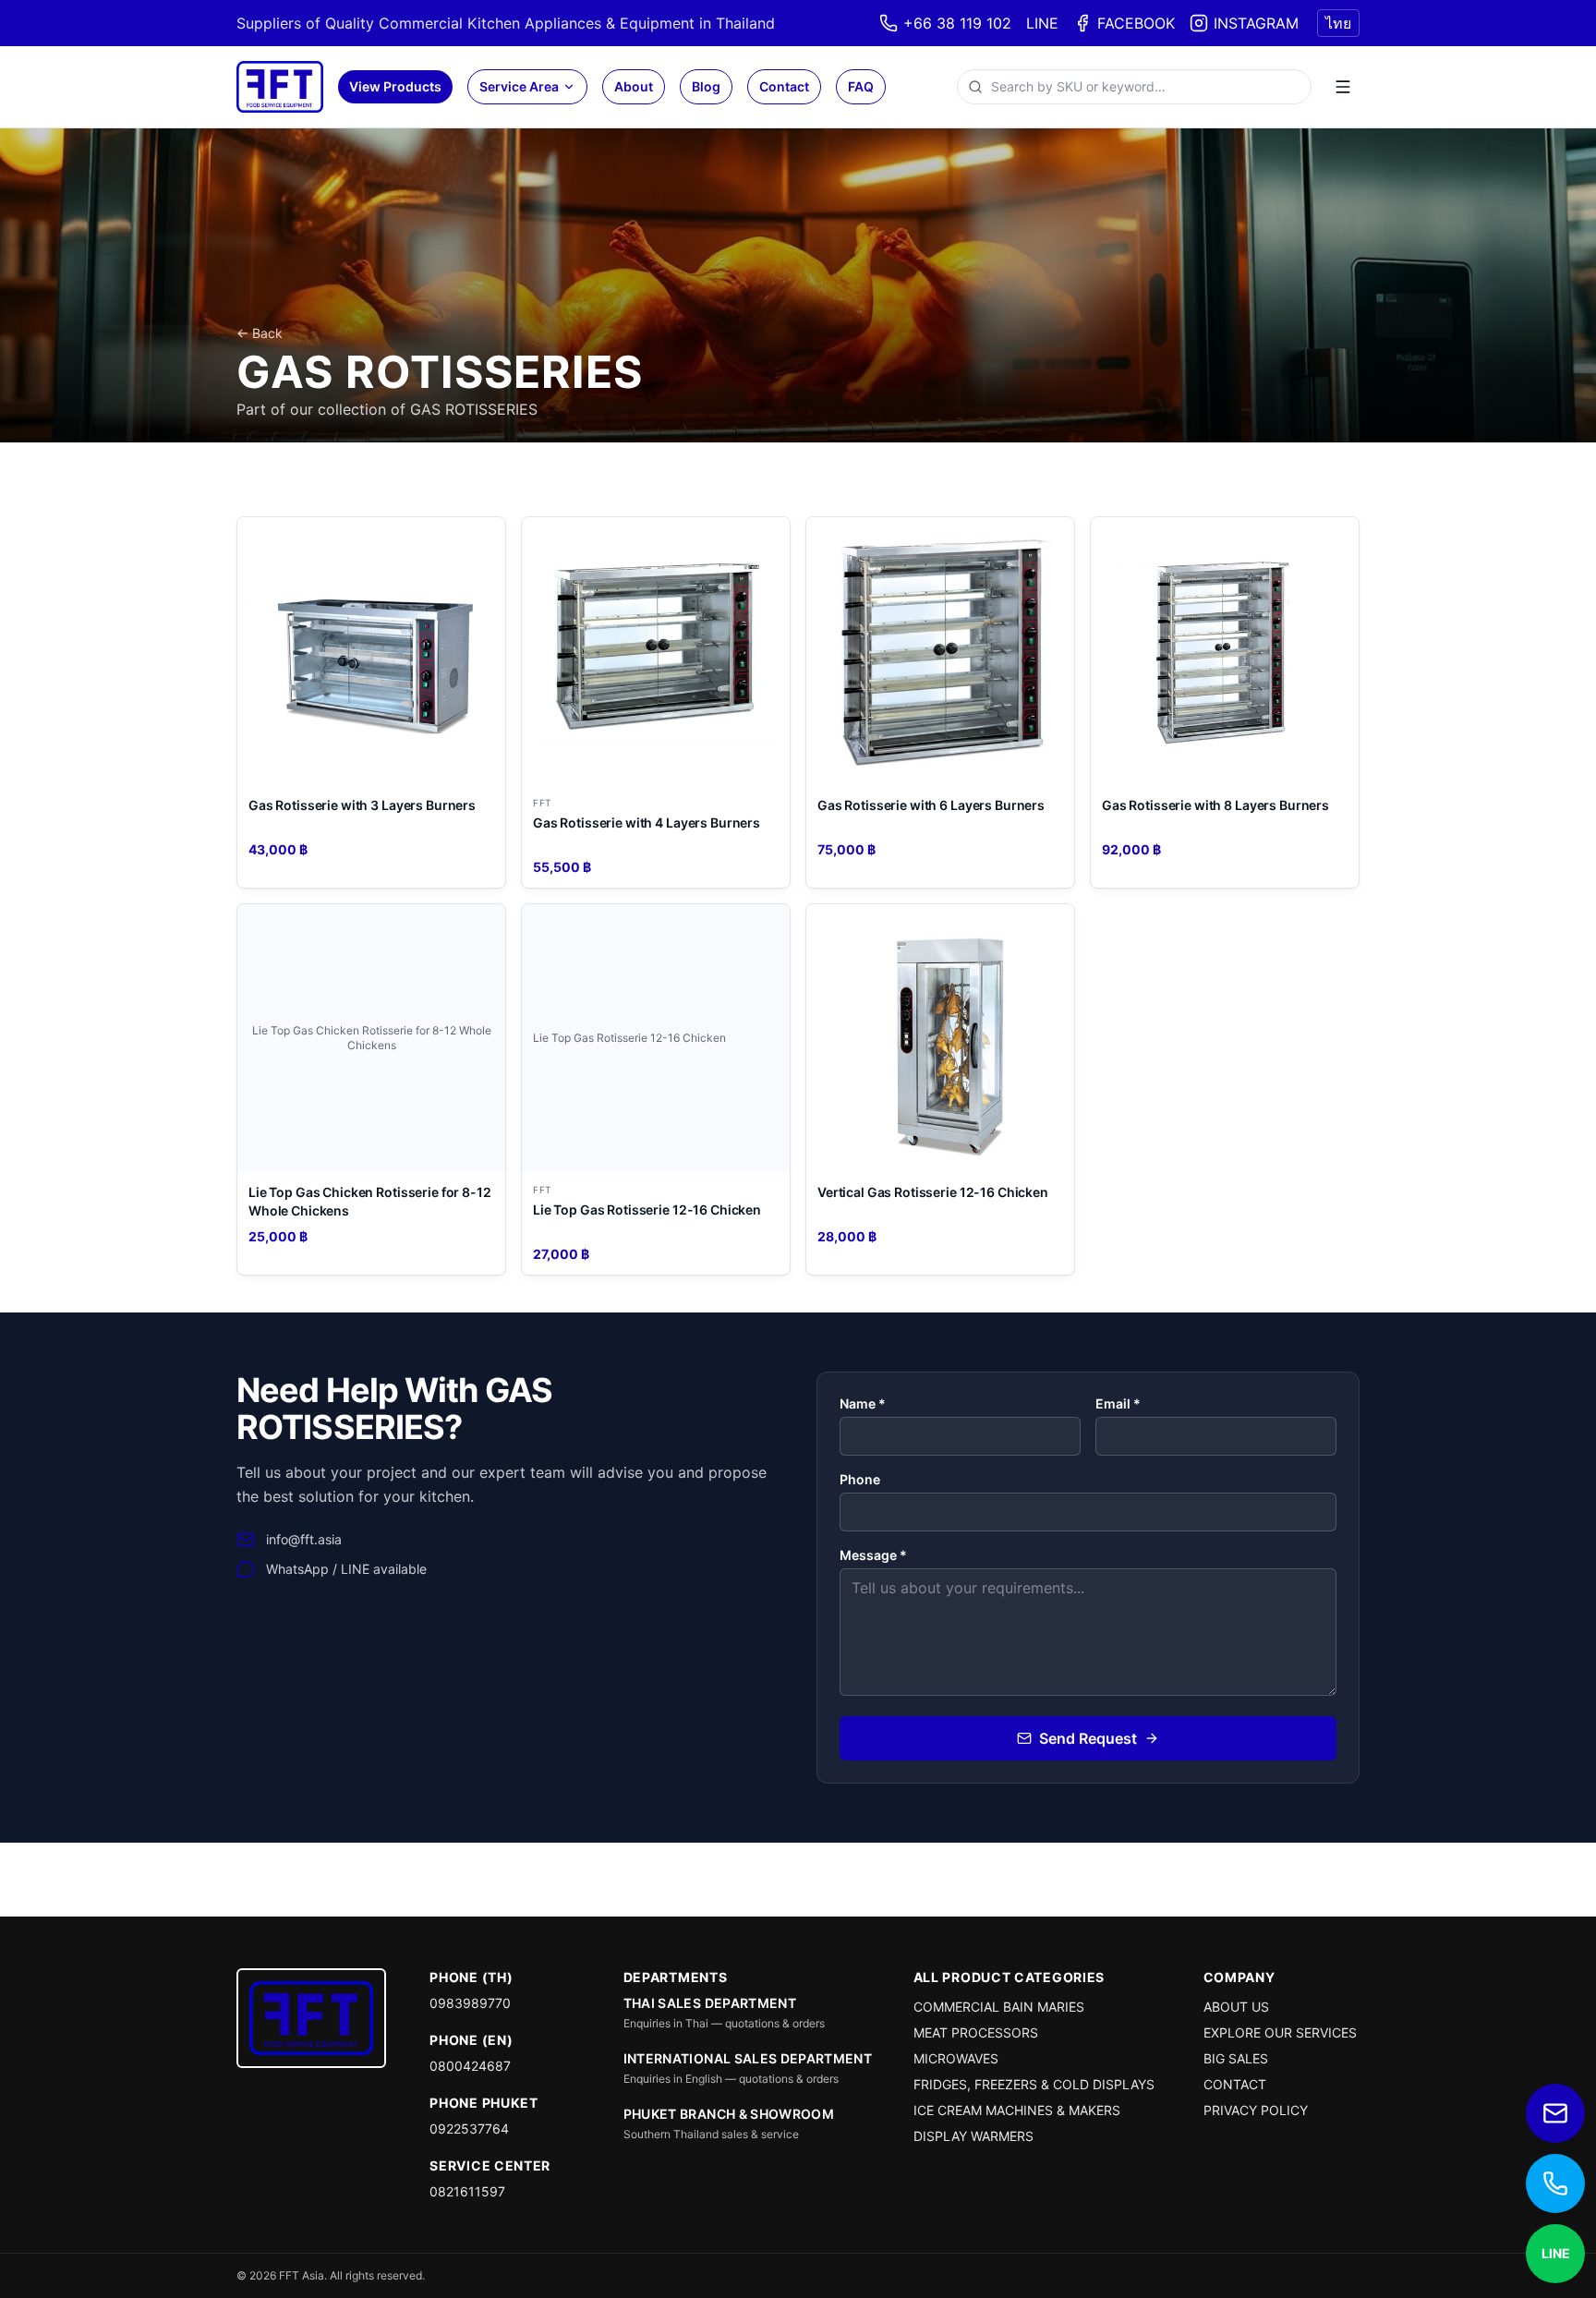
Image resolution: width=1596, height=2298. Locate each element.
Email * (1118, 1403)
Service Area (519, 86)
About (634, 86)
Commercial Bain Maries (999, 2007)
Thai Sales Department (710, 2003)
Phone (860, 1479)
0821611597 (467, 2191)
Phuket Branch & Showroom (729, 2114)
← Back (260, 333)
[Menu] (1343, 87)
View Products (395, 86)
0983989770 (470, 2003)
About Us (1236, 2007)
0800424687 (470, 2066)
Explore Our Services (1280, 2032)
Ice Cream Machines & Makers (1017, 2110)
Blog (706, 86)
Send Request (1088, 1738)
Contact (784, 86)
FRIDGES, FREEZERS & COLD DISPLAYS (1034, 2084)
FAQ (861, 86)
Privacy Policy (1256, 2110)
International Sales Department (748, 2058)
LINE (1042, 23)
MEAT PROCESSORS (976, 2032)
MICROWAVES (956, 2058)
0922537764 (469, 2129)
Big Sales (1236, 2058)
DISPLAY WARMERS (973, 2136)
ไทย (1338, 23)
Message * (873, 1555)
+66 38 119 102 (957, 23)
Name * (863, 1403)
